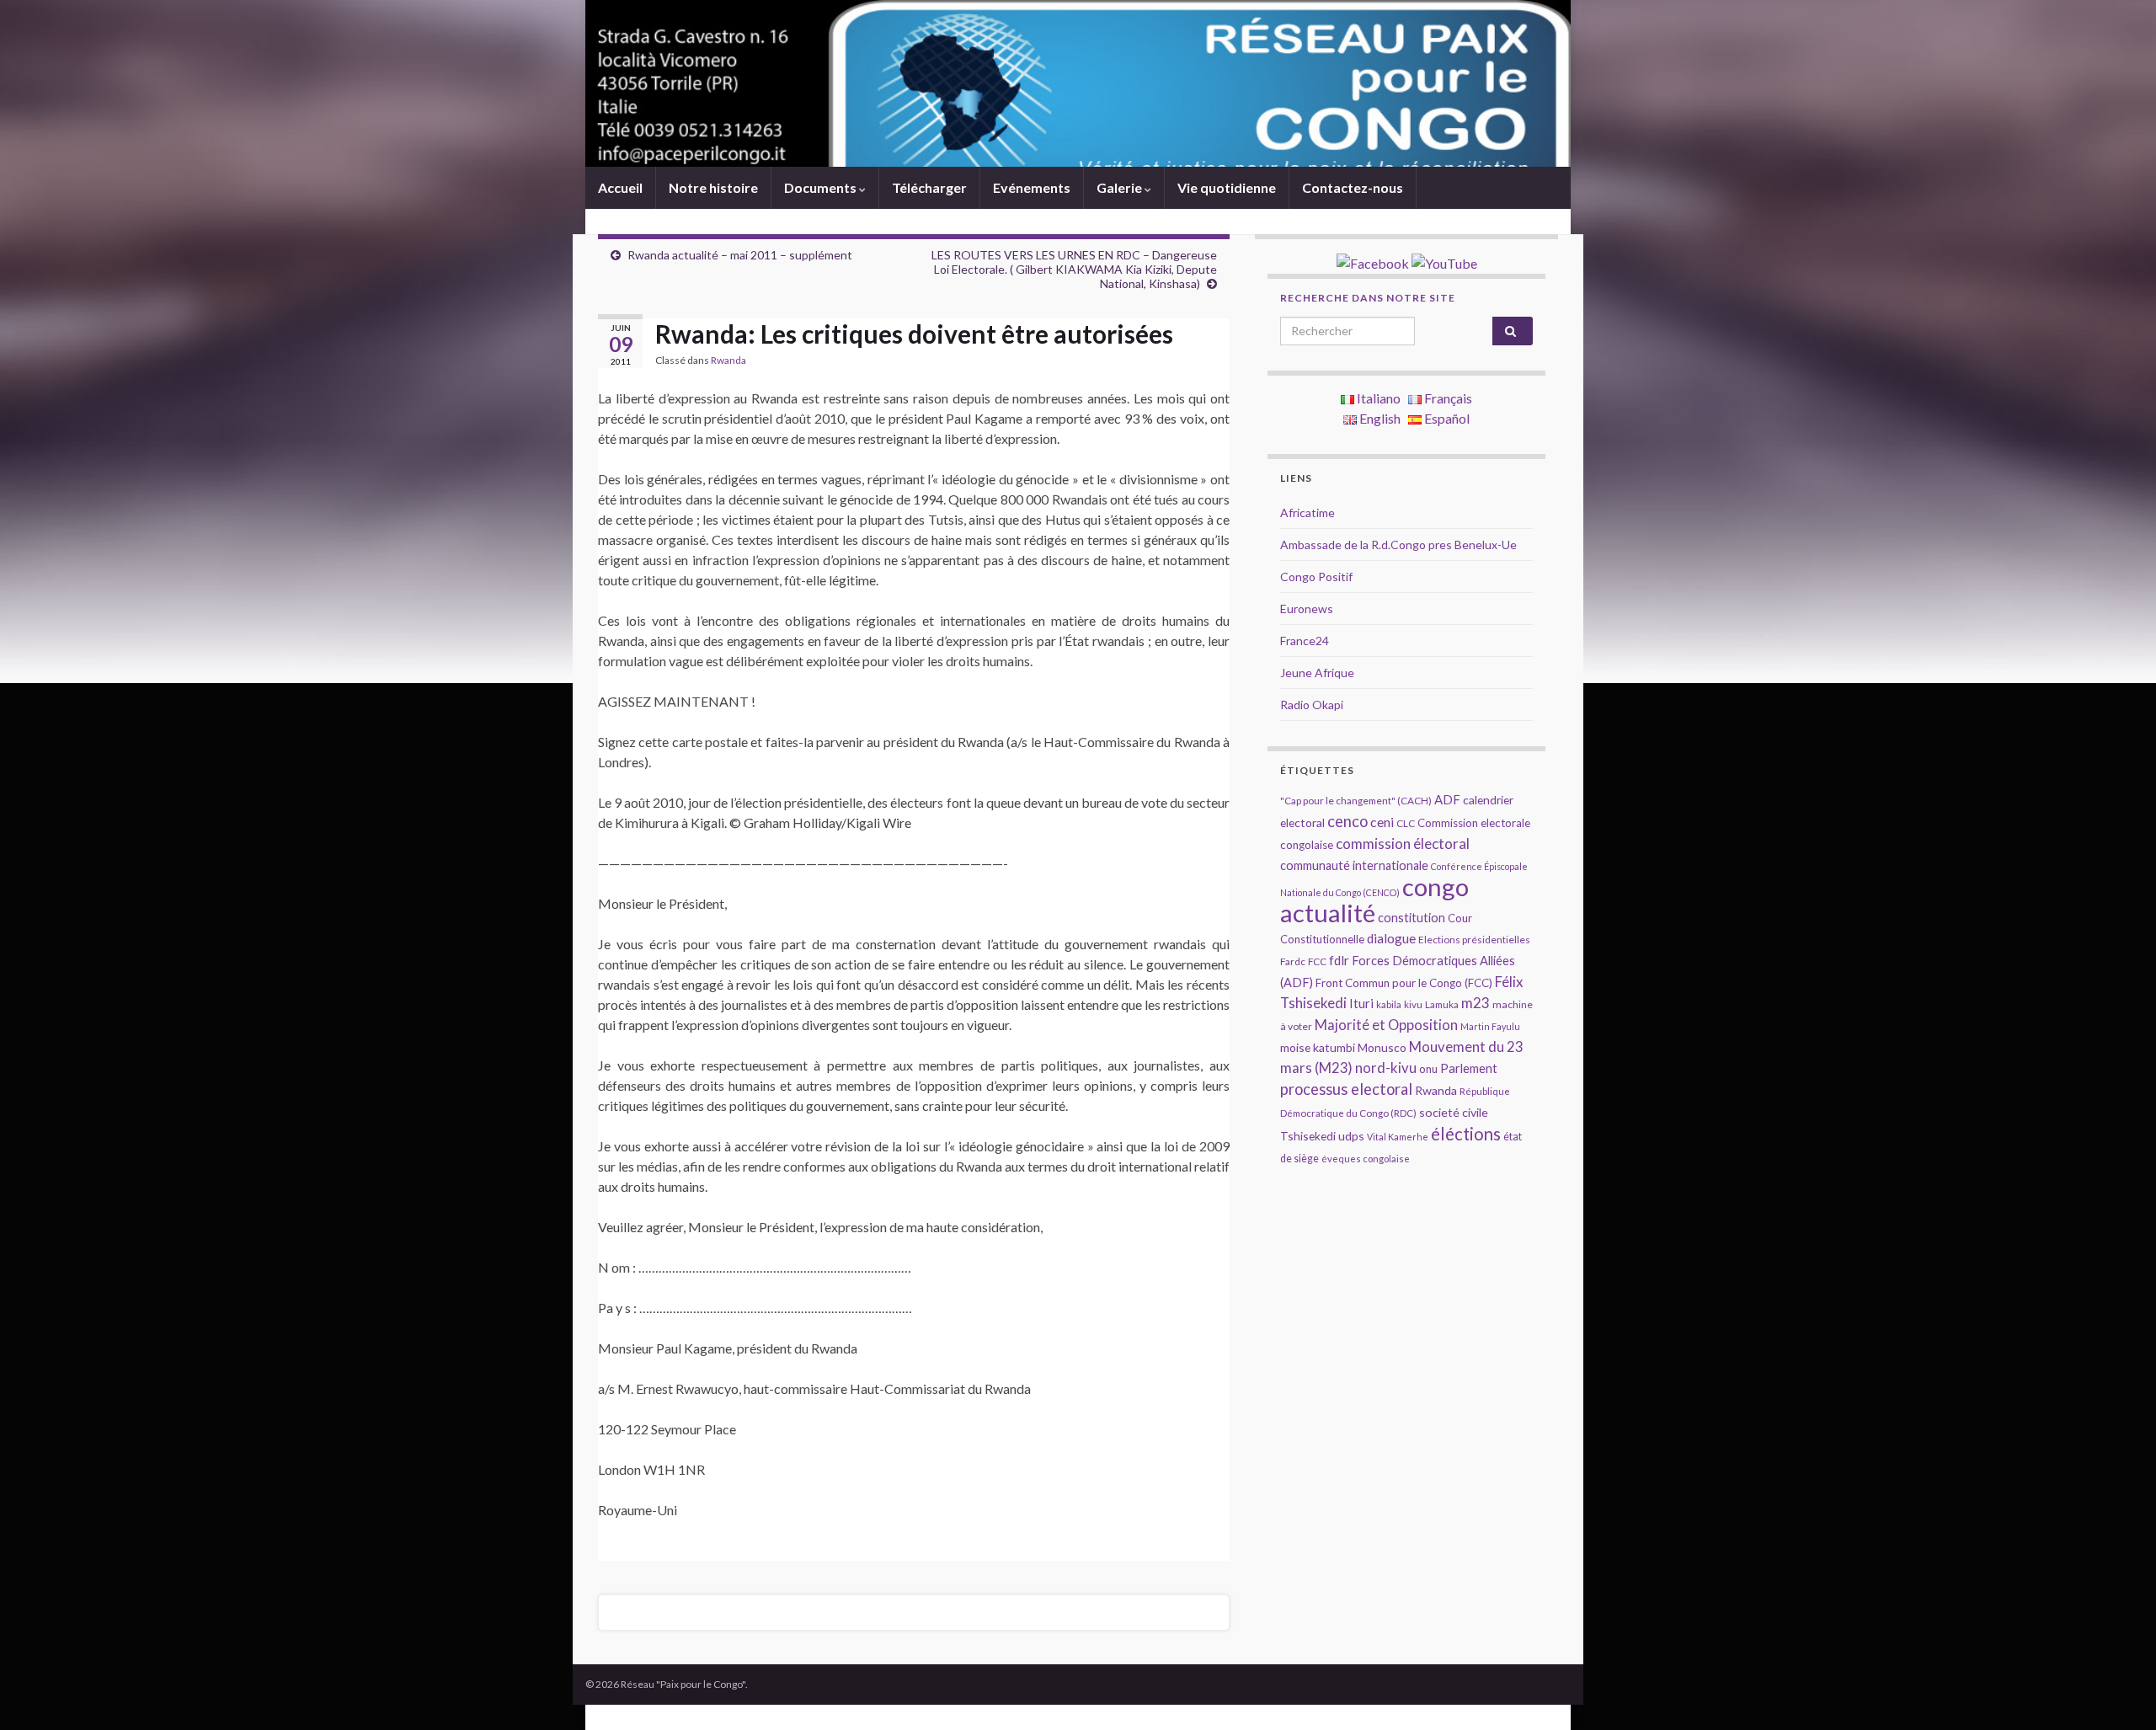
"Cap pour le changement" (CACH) (1356, 801)
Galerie (1121, 187)
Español (1446, 418)
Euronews (1307, 609)
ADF (1447, 799)
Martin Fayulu (1490, 1026)
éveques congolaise (1366, 1159)
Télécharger (929, 187)
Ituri (1361, 1003)
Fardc (1293, 961)
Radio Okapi (1312, 705)
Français (1447, 398)
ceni (1382, 822)
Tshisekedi (1308, 1136)
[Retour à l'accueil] (1078, 83)
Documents (822, 187)
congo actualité (1374, 900)
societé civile (1454, 1112)
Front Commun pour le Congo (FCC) (1404, 983)
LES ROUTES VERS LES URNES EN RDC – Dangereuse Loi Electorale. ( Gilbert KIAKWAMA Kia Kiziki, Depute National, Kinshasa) (1074, 269)
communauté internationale (1354, 865)
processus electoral (1346, 1089)
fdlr (1339, 960)
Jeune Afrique (1317, 673)
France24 (1305, 641)
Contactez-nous (1353, 187)
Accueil (620, 187)
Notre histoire (713, 187)
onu (1428, 1069)
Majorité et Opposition (1386, 1025)
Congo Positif (1316, 577)
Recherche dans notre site (1368, 298)
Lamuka (1442, 1004)
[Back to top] (2118, 1692)
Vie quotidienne (1227, 187)
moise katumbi (1318, 1047)
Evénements (1032, 187)
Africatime (1307, 513)
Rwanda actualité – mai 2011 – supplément (740, 255)
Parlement (1469, 1068)
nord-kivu (1386, 1068)
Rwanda (728, 360)
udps (1351, 1136)
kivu (1413, 1004)
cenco (1347, 821)
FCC (1317, 961)
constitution (1412, 918)
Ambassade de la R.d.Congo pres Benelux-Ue (1398, 545)
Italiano (1377, 398)
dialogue (1391, 938)
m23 (1476, 1003)
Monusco (1382, 1047)
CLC (1406, 823)
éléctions (1466, 1134)
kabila (1389, 1004)
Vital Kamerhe (1398, 1137)
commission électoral (1403, 844)
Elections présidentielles (1474, 940)
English (1379, 418)
